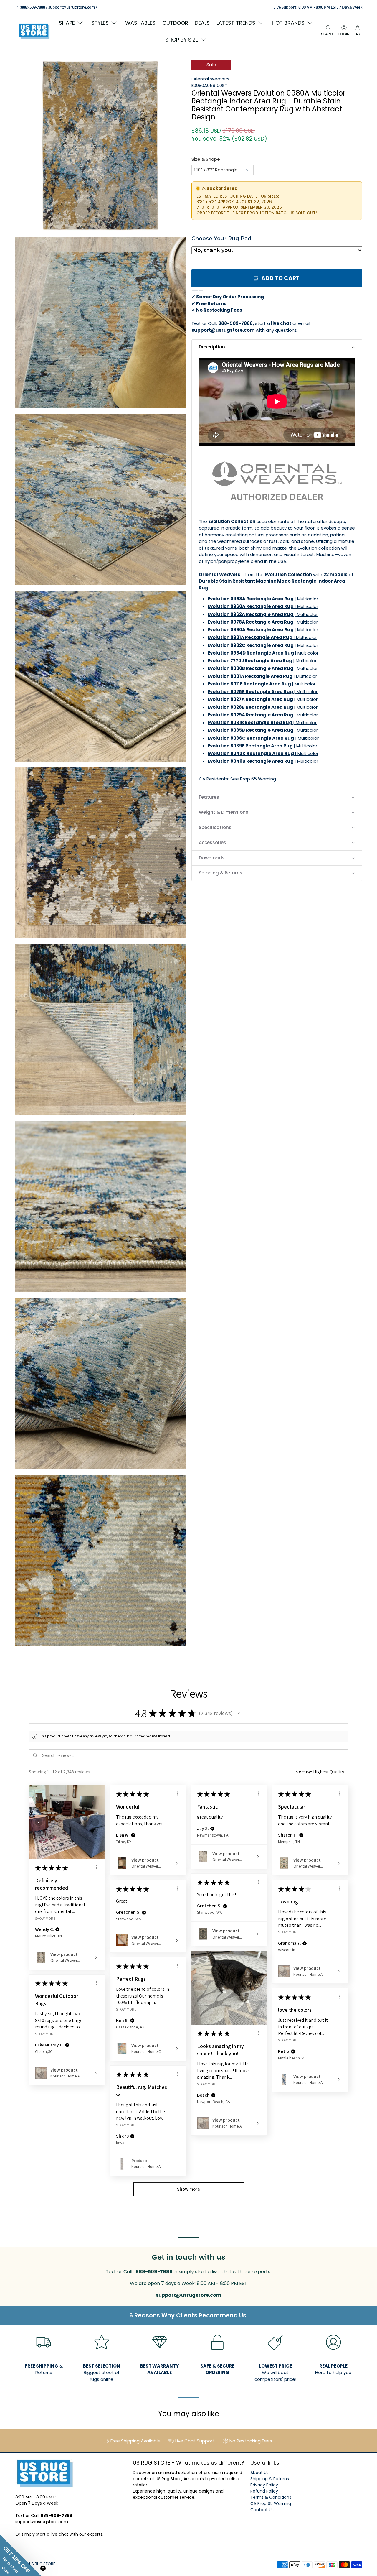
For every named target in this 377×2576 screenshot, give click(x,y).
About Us (259, 2473)
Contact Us (262, 2510)
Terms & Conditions (271, 2497)
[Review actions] (96, 1867)
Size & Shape (206, 159)
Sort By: (304, 1772)
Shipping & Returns (270, 2479)
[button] (277, 347)
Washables (140, 23)
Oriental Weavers (210, 79)
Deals (202, 23)
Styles (100, 23)
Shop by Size (182, 40)
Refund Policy (264, 2491)
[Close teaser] (43, 2568)
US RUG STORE (42, 2564)
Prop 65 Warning (258, 779)
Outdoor (175, 23)
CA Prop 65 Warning (271, 2503)
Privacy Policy (264, 2485)
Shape (67, 23)
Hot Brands (288, 23)
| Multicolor (263, 599)
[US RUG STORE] (34, 31)
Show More (45, 1918)
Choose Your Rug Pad (221, 239)
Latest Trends (236, 23)
